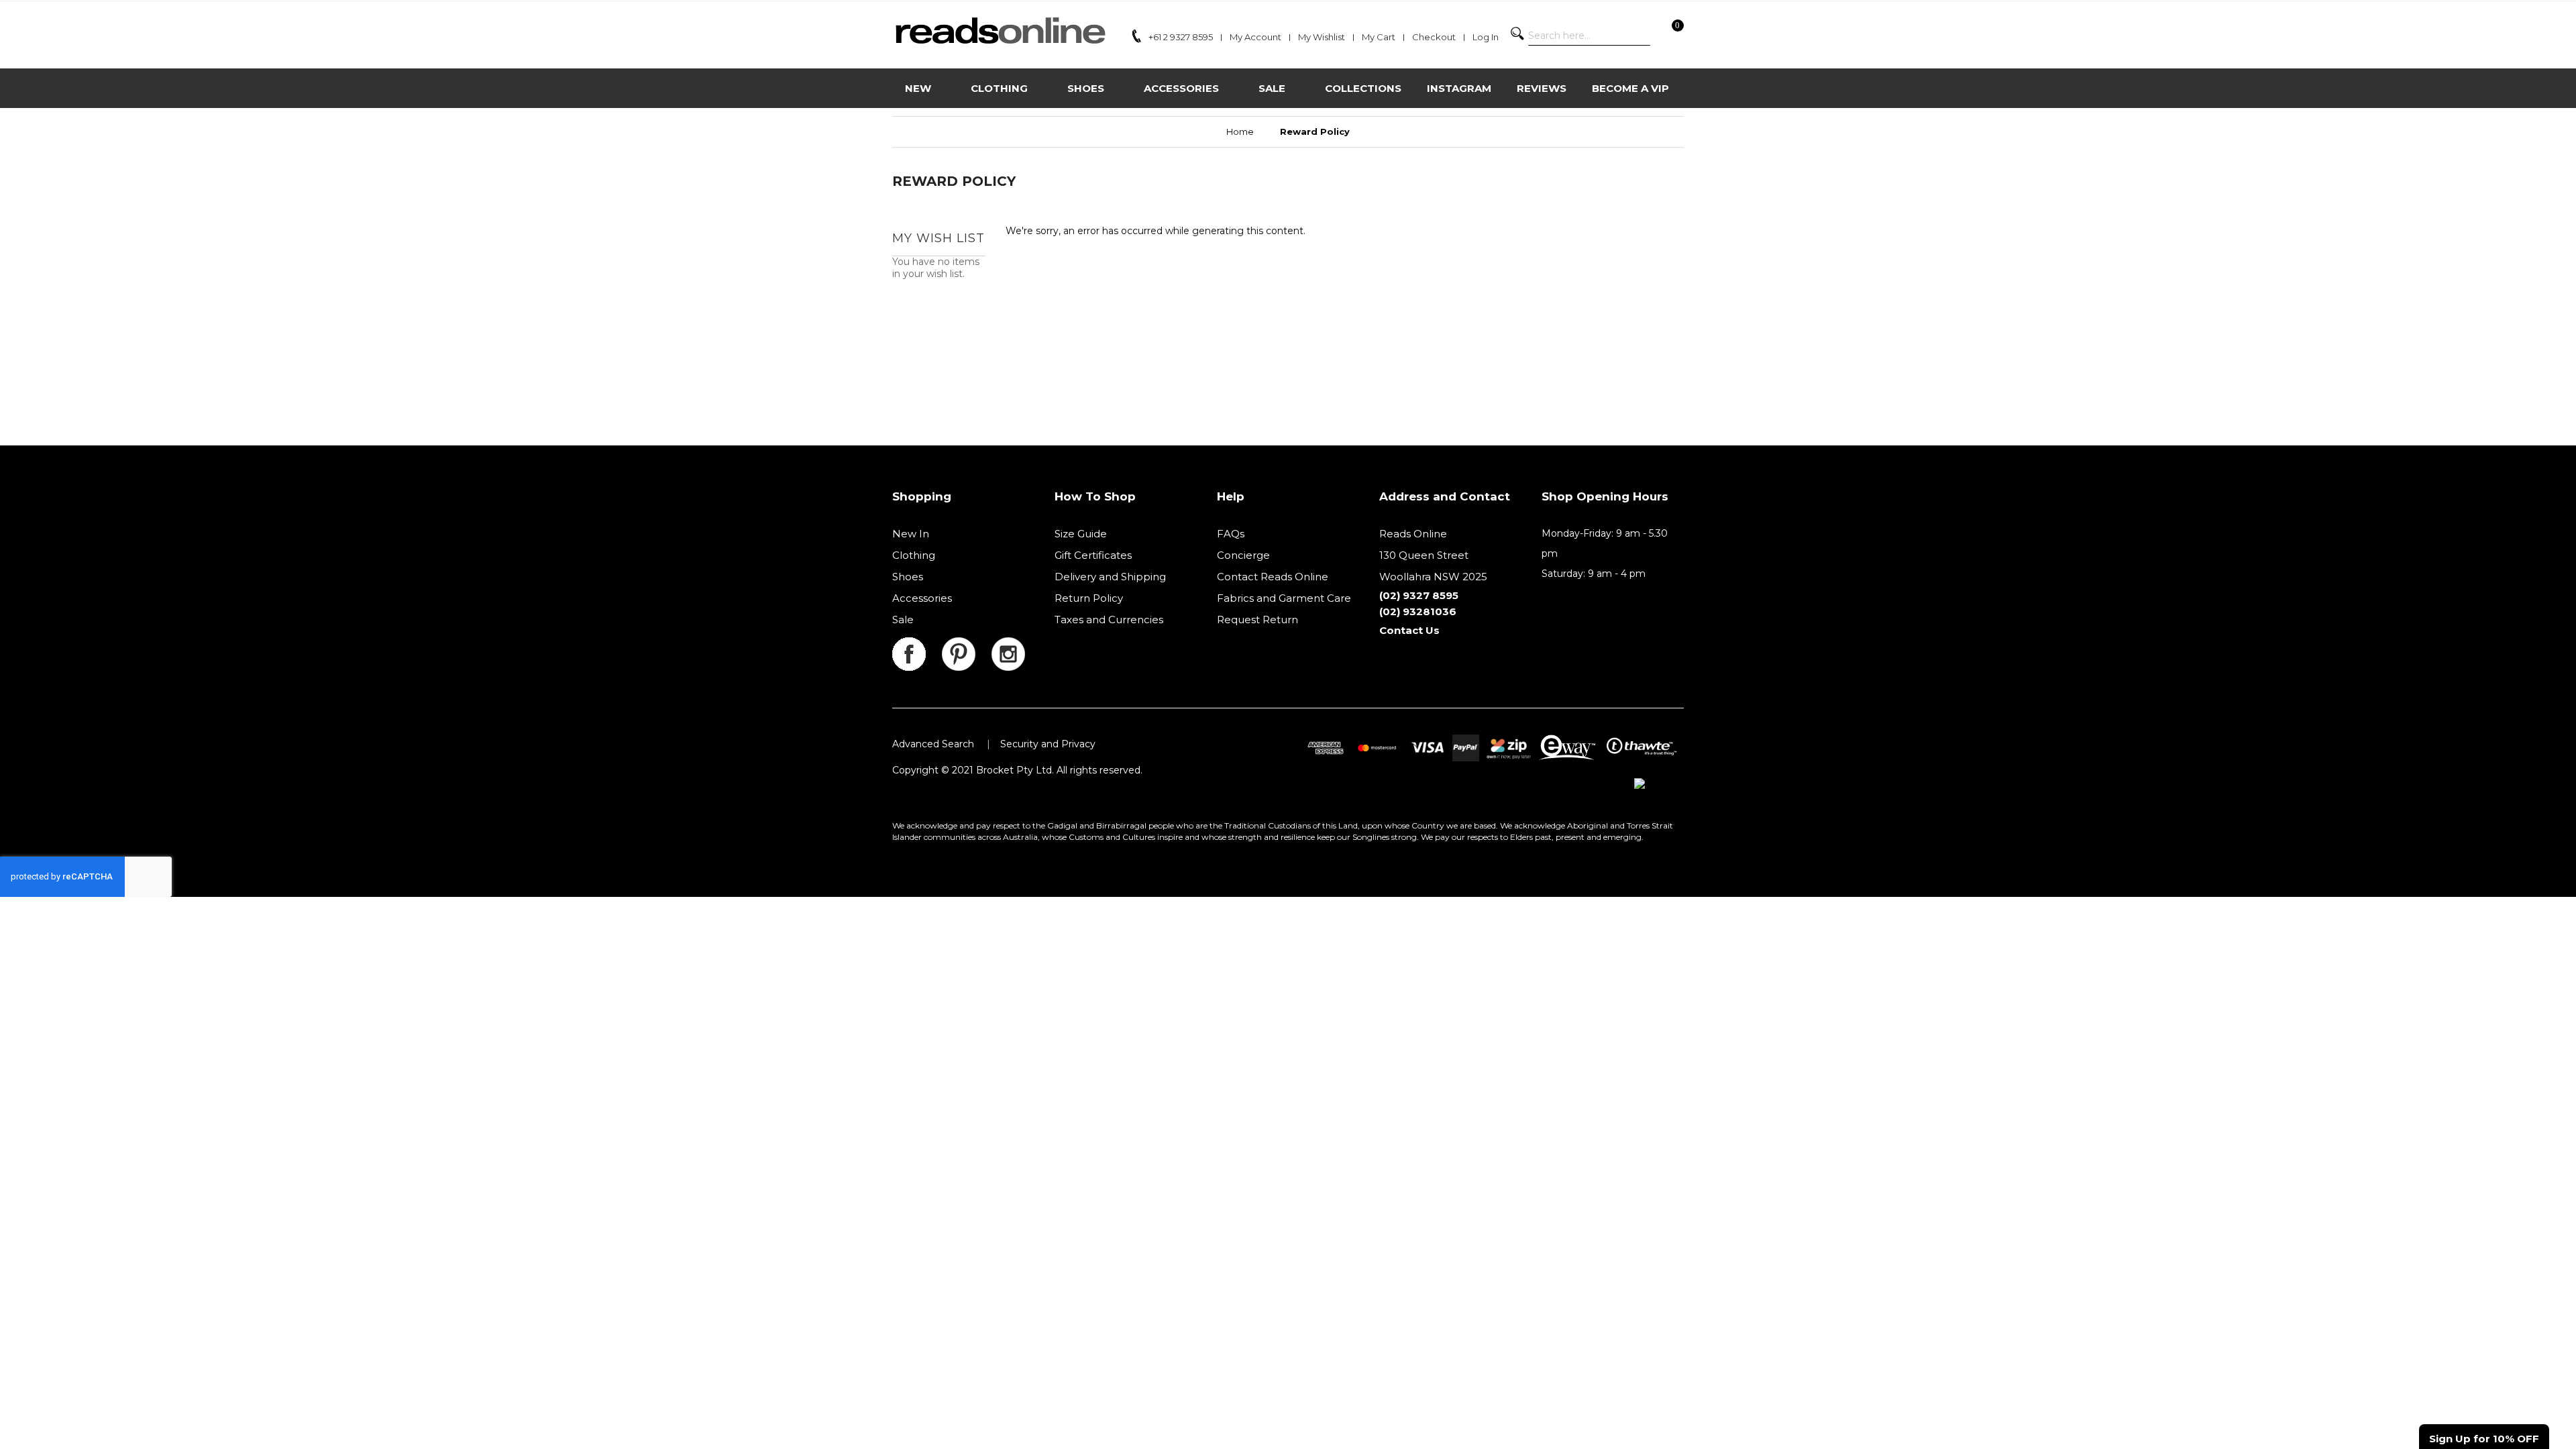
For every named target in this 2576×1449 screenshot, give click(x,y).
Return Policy (1089, 598)
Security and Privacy (1048, 744)
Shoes (908, 577)
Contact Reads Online (1273, 577)
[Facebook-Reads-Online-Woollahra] (917, 645)
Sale (903, 620)
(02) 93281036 (1418, 611)
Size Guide (1081, 534)
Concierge (1243, 555)
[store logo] (1000, 31)
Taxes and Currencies (1109, 620)
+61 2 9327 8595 (1181, 37)
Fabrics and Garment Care (1284, 598)
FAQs (1231, 534)
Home (1240, 131)
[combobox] (1589, 36)
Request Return (1257, 620)
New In (911, 534)
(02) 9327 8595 (1419, 595)
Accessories (922, 598)
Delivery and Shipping (1110, 577)
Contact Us (1409, 630)
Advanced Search (933, 744)
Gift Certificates (1093, 555)
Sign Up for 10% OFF (2484, 1439)
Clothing (914, 555)
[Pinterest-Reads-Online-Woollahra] (967, 645)
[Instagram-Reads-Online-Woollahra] (1008, 645)
